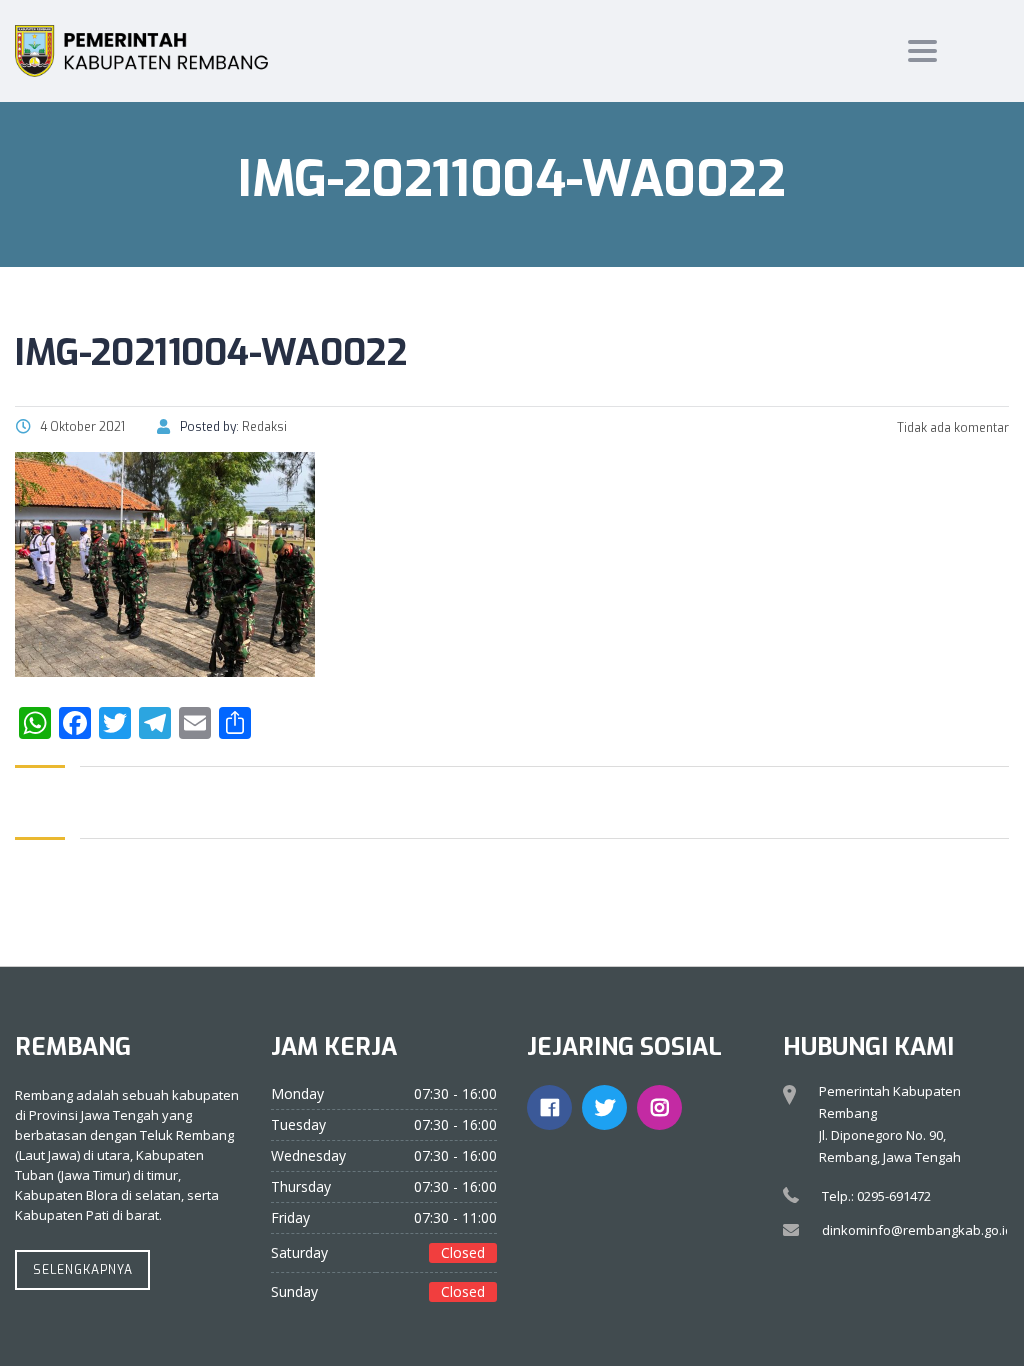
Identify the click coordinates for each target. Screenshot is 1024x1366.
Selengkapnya (83, 1270)
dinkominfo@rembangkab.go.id (917, 1230)
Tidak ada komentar (951, 428)
